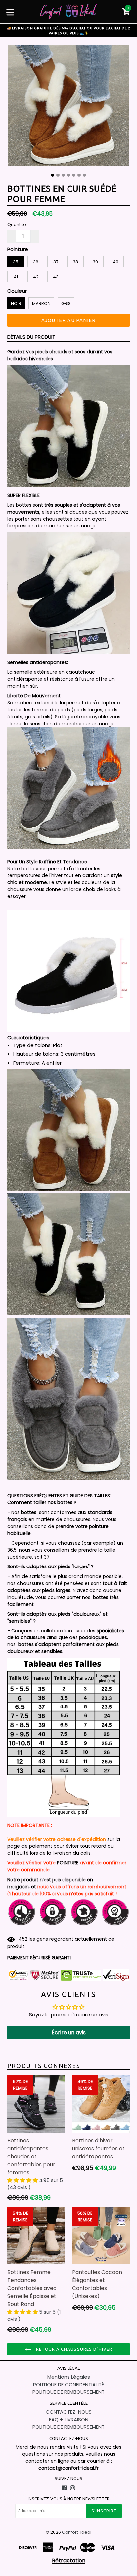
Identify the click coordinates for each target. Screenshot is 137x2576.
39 (95, 262)
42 (36, 277)
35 (16, 262)
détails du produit (31, 337)
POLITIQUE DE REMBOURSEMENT (68, 2392)
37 (56, 262)
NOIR (16, 303)
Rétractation (69, 2561)
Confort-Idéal (77, 2532)
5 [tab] (74, 175)
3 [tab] (63, 175)
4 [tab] (68, 175)
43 (56, 277)
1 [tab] (53, 175)
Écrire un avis (69, 2032)
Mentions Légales (69, 2377)
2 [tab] (58, 175)
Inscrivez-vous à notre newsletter (69, 2499)
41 (16, 277)
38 (75, 262)
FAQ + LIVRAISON (69, 2420)
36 (36, 262)
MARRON (41, 303)
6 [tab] (79, 175)
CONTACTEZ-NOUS (69, 2412)
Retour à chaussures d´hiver (73, 2349)
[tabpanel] (68, 107)
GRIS (66, 303)
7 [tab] (84, 175)
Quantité (17, 224)
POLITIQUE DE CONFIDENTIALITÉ (68, 2384)
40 (116, 262)
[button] (23, 2180)
